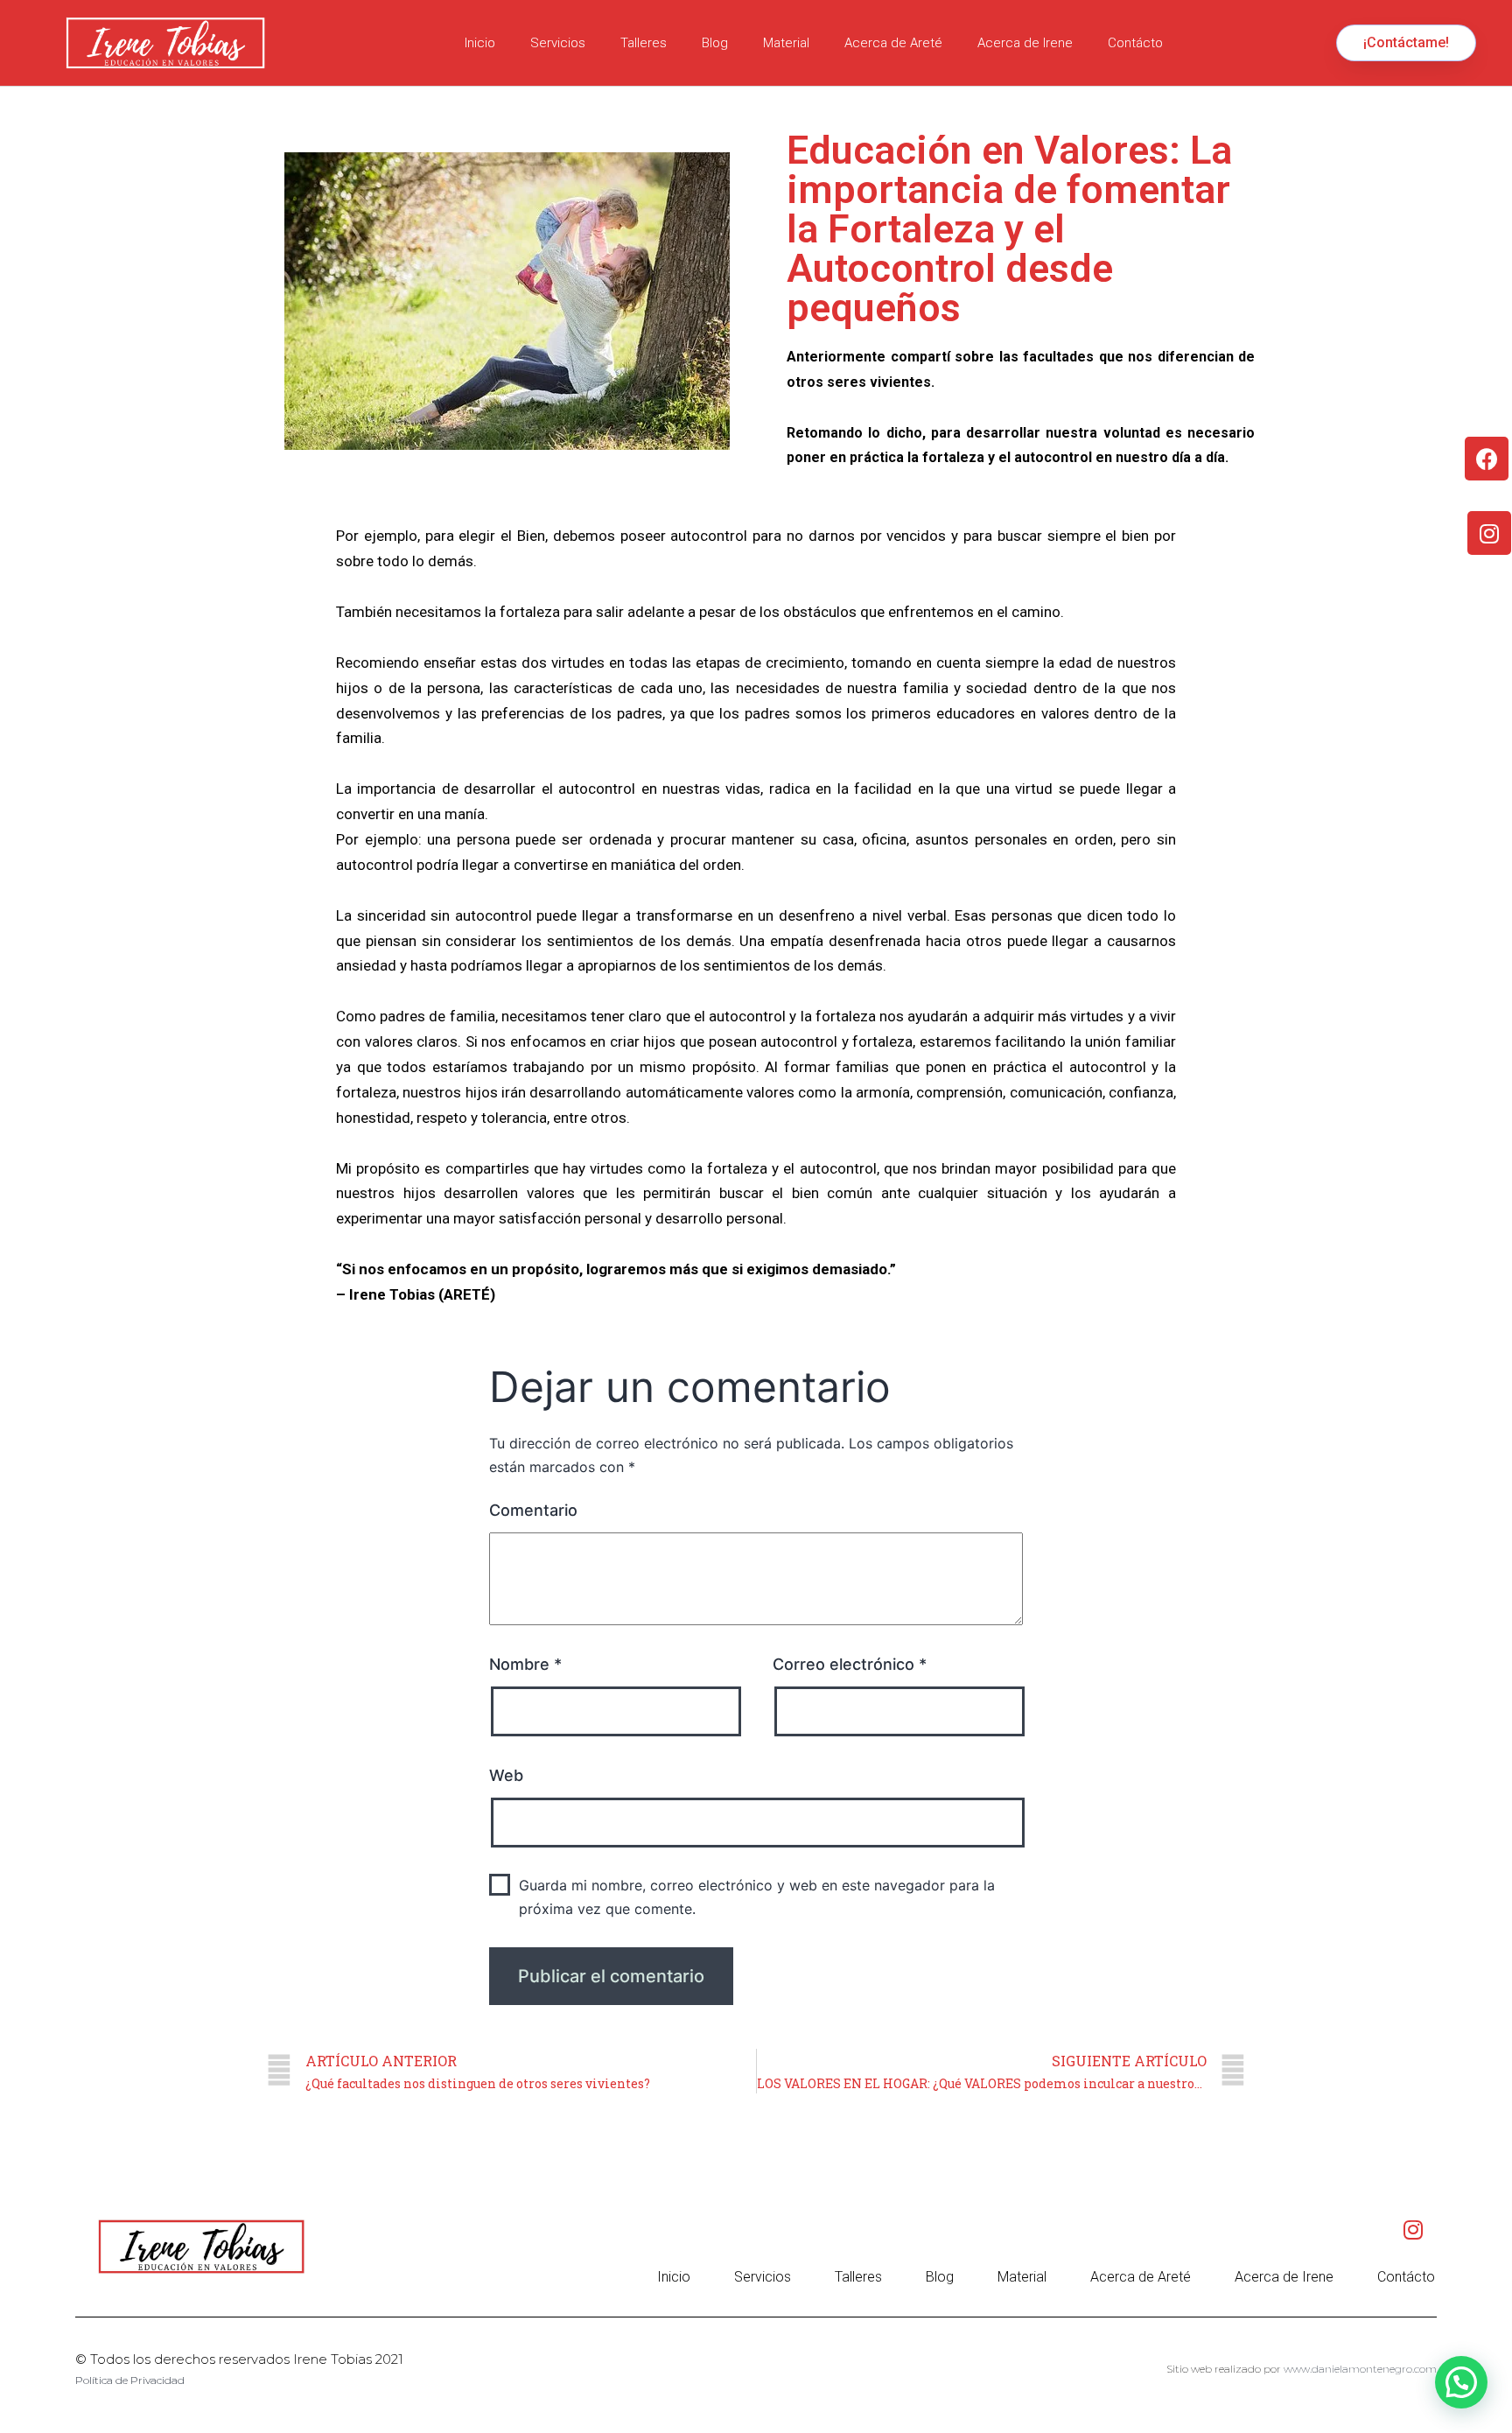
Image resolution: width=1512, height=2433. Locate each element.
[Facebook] (1487, 459)
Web (506, 1775)
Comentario (533, 1510)
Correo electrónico (850, 1664)
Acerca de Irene (1025, 43)
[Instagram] (1489, 533)
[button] (1406, 43)
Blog (715, 43)
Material (786, 43)
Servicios (558, 43)
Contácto (1135, 43)
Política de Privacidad (130, 2380)
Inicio (480, 43)
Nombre (525, 1664)
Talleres (644, 43)
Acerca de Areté (893, 43)
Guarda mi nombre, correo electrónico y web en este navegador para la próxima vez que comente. (757, 1897)
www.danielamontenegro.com (1360, 2369)
